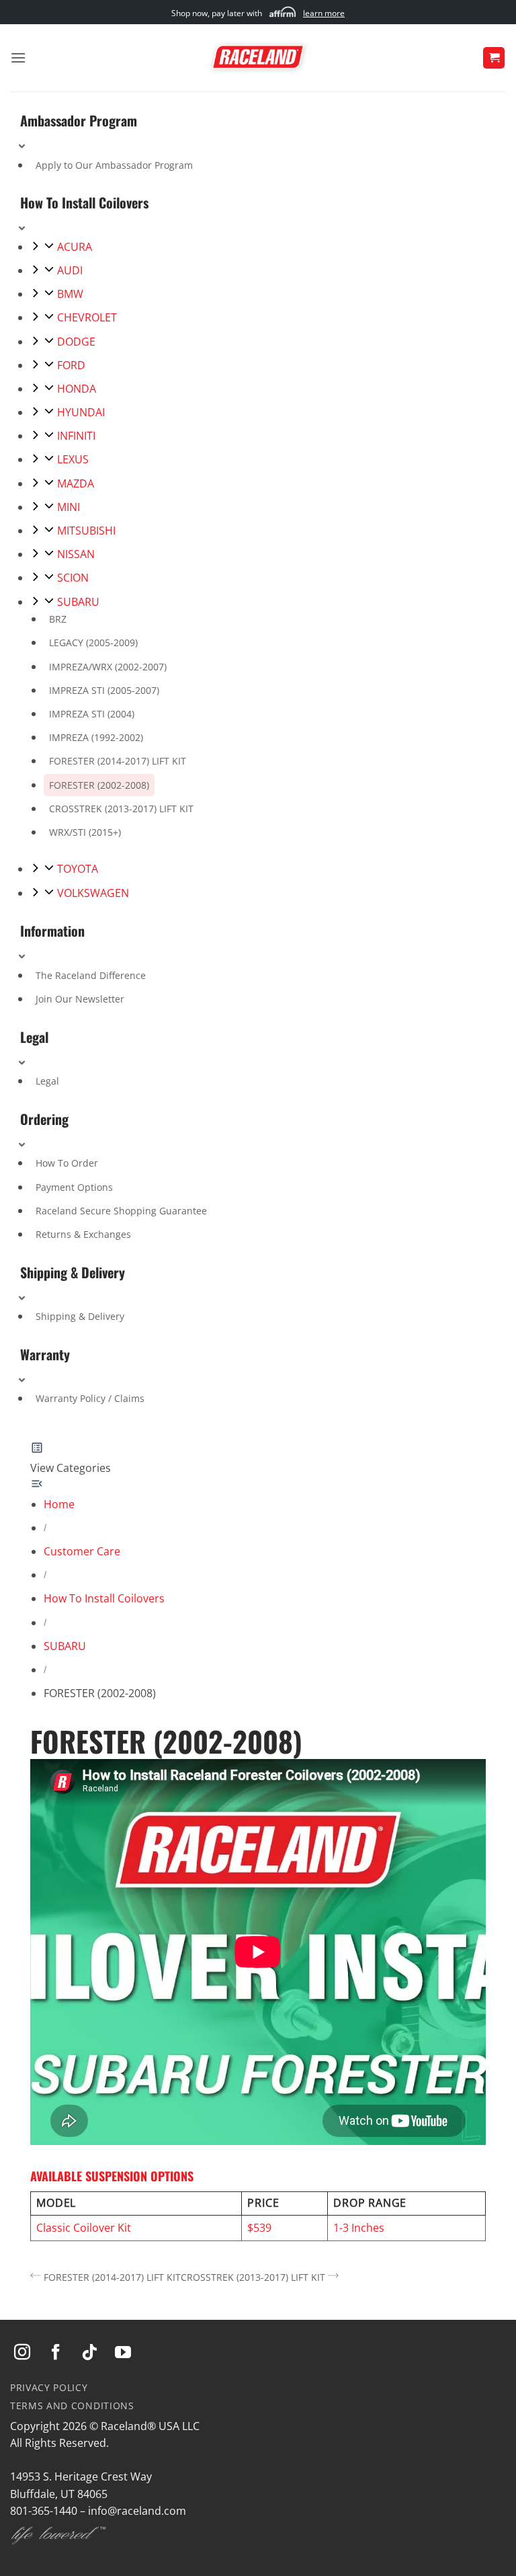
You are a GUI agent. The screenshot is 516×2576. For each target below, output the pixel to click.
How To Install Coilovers (104, 1598)
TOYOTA (78, 869)
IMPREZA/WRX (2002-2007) (108, 667)
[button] (18, 57)
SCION (73, 578)
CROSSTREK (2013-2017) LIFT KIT (121, 809)
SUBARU (78, 602)
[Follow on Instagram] (22, 2353)
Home (59, 1504)
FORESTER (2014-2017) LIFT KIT (118, 761)
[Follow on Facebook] (56, 2353)
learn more (324, 13)
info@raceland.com (137, 2511)
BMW (70, 294)
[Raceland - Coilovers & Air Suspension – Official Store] (258, 58)
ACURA (75, 247)
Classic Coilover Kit (84, 2228)
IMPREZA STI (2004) (92, 714)
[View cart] (494, 58)
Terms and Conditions (72, 2406)
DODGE (76, 342)
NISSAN (76, 554)
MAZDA (76, 483)
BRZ (58, 619)
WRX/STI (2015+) (85, 832)
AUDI (70, 270)
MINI (69, 507)
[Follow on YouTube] (123, 2353)
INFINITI (76, 436)
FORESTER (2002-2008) (99, 785)
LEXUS (73, 459)
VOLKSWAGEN (93, 893)
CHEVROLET (87, 317)
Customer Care (82, 1551)
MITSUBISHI (86, 531)
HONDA (77, 389)
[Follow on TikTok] (89, 2353)
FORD (71, 365)
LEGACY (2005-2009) (93, 642)
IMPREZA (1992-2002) (96, 737)
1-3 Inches (359, 2228)
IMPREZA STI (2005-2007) (104, 690)
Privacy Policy (49, 2387)
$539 (259, 2228)
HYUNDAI (81, 412)
